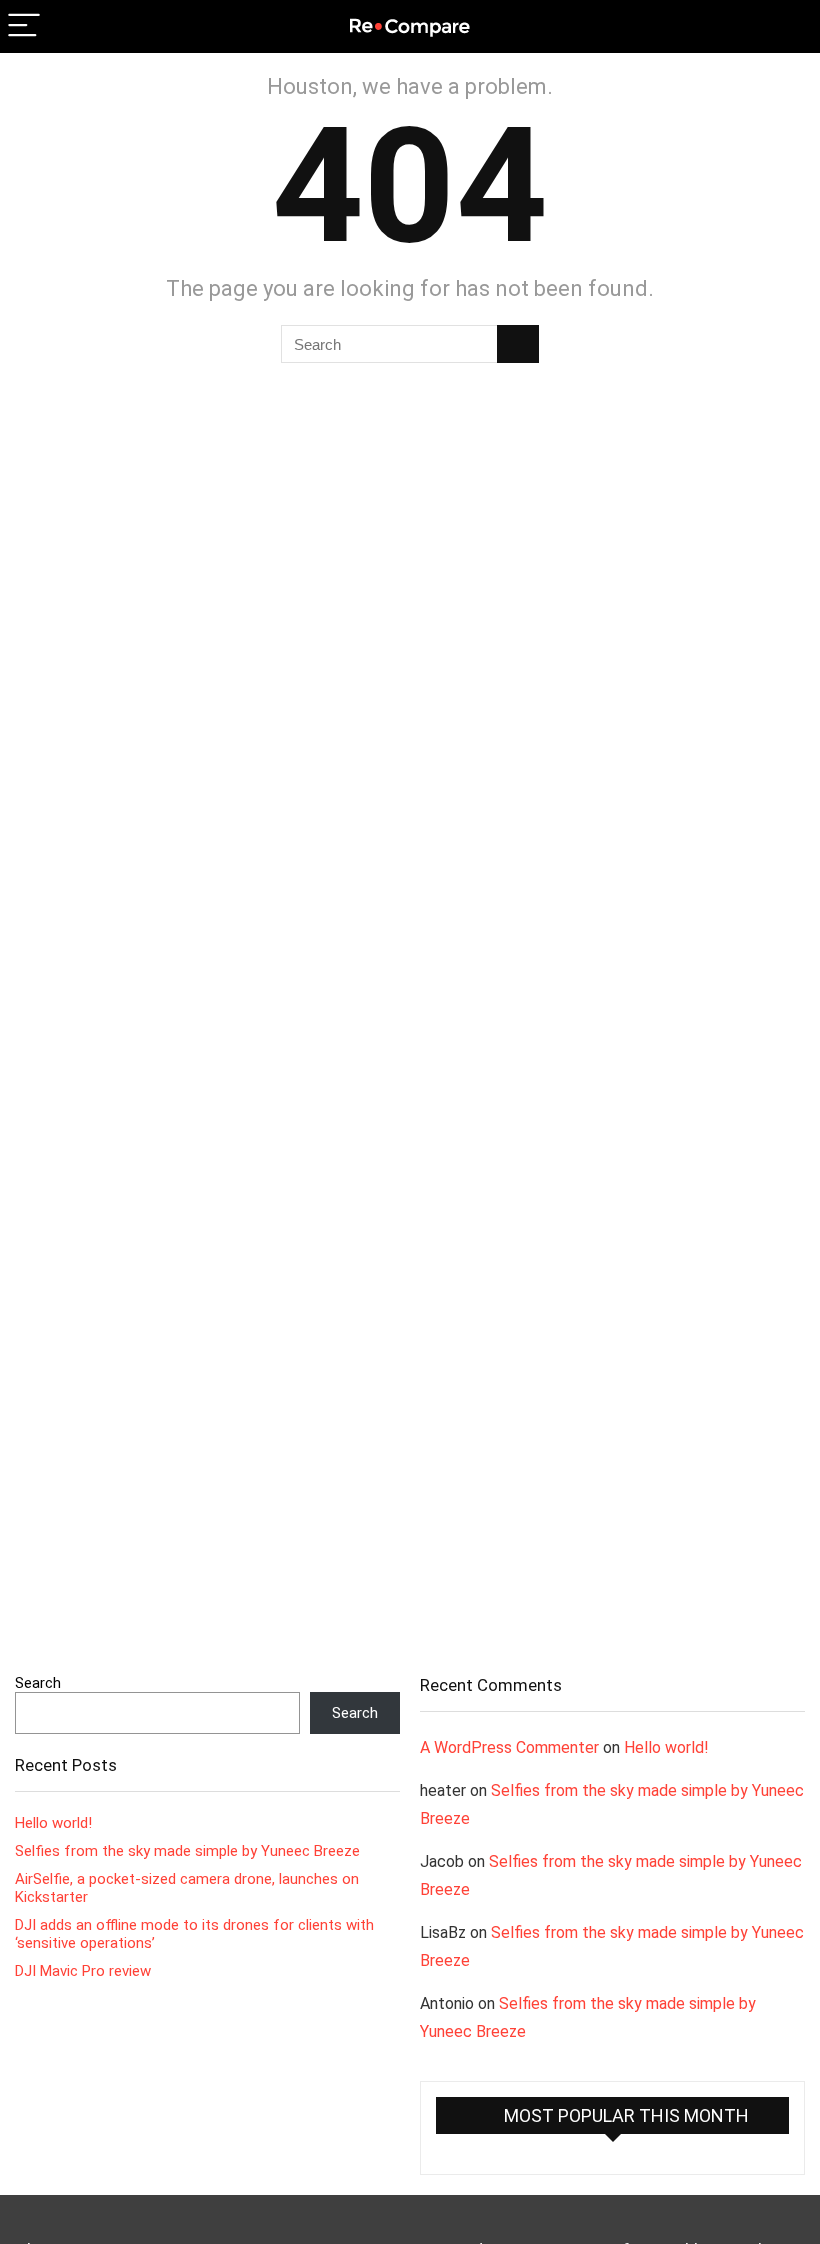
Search (38, 1683)
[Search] (789, 26)
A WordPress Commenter (509, 1747)
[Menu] (24, 26)
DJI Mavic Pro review (83, 1971)
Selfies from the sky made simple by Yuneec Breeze (187, 1851)
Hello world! (53, 1823)
